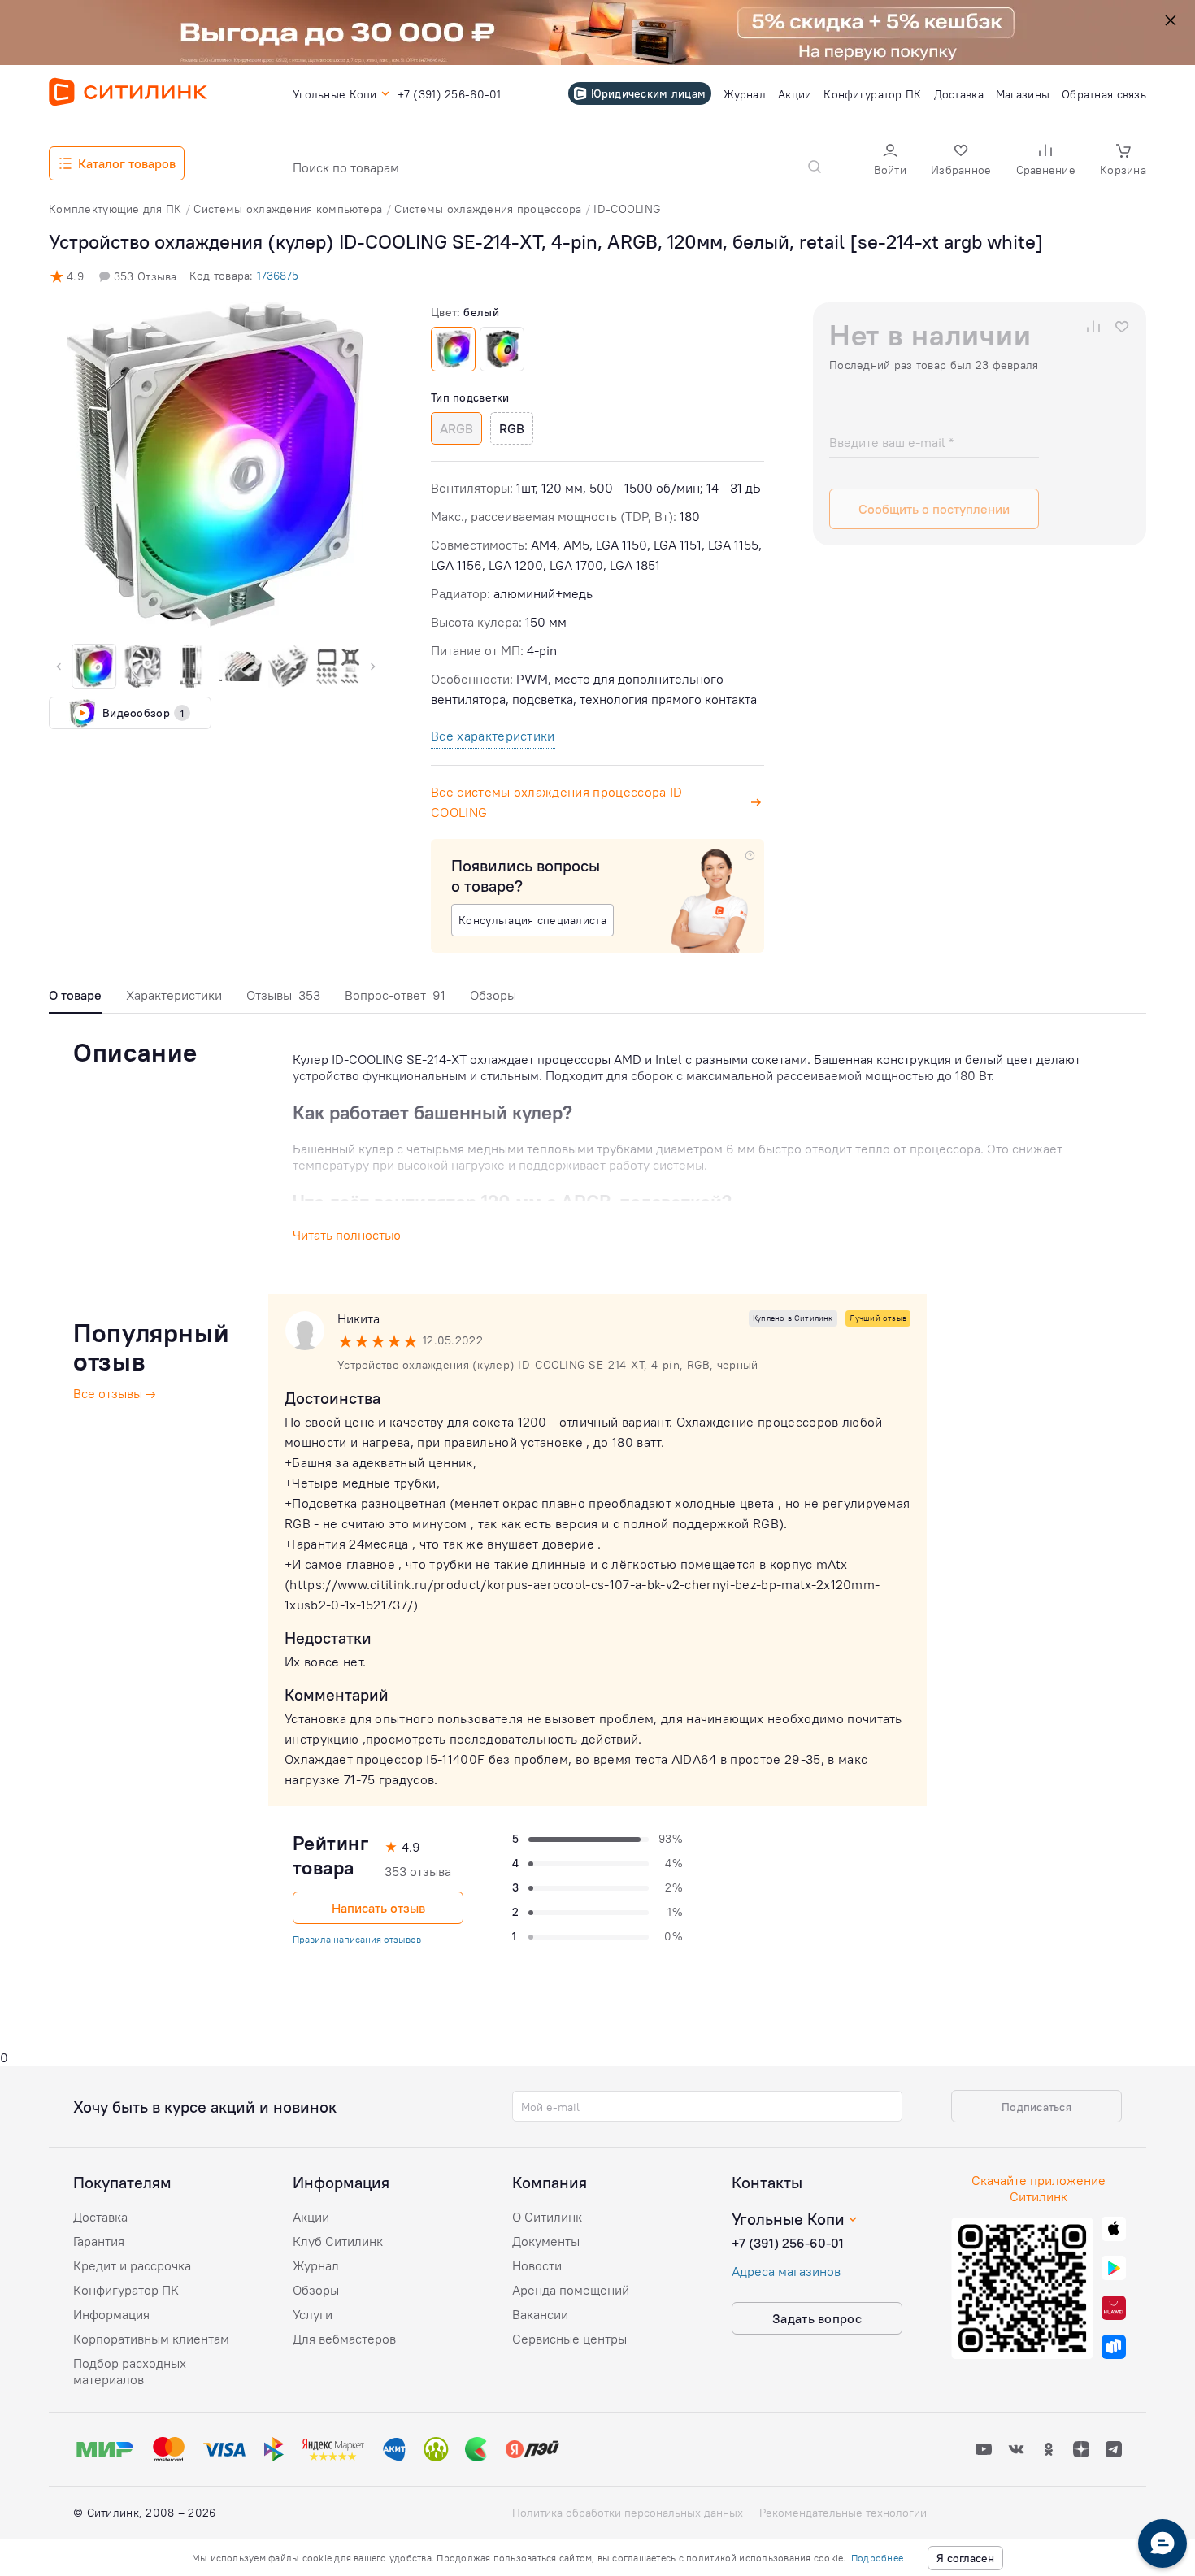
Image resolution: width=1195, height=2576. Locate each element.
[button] (890, 161)
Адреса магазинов (786, 2271)
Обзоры (493, 995)
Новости (537, 2265)
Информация (111, 2314)
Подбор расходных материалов (130, 2371)
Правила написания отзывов (357, 1939)
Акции (311, 2217)
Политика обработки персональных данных (628, 2513)
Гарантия (99, 2241)
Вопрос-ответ (395, 995)
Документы (546, 2241)
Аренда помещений (571, 2290)
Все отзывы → (115, 1393)
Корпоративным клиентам (151, 2339)
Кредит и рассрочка (132, 2265)
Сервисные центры (569, 2339)
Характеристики (174, 995)
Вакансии (540, 2314)
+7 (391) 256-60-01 (788, 2243)
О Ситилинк (547, 2217)
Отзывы (283, 995)
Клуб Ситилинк (338, 2241)
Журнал (316, 2265)
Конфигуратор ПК (126, 2290)
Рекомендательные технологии (843, 2513)
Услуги (313, 2314)
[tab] (75, 999)
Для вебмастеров (344, 2339)
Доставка (100, 2217)
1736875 (278, 276)
